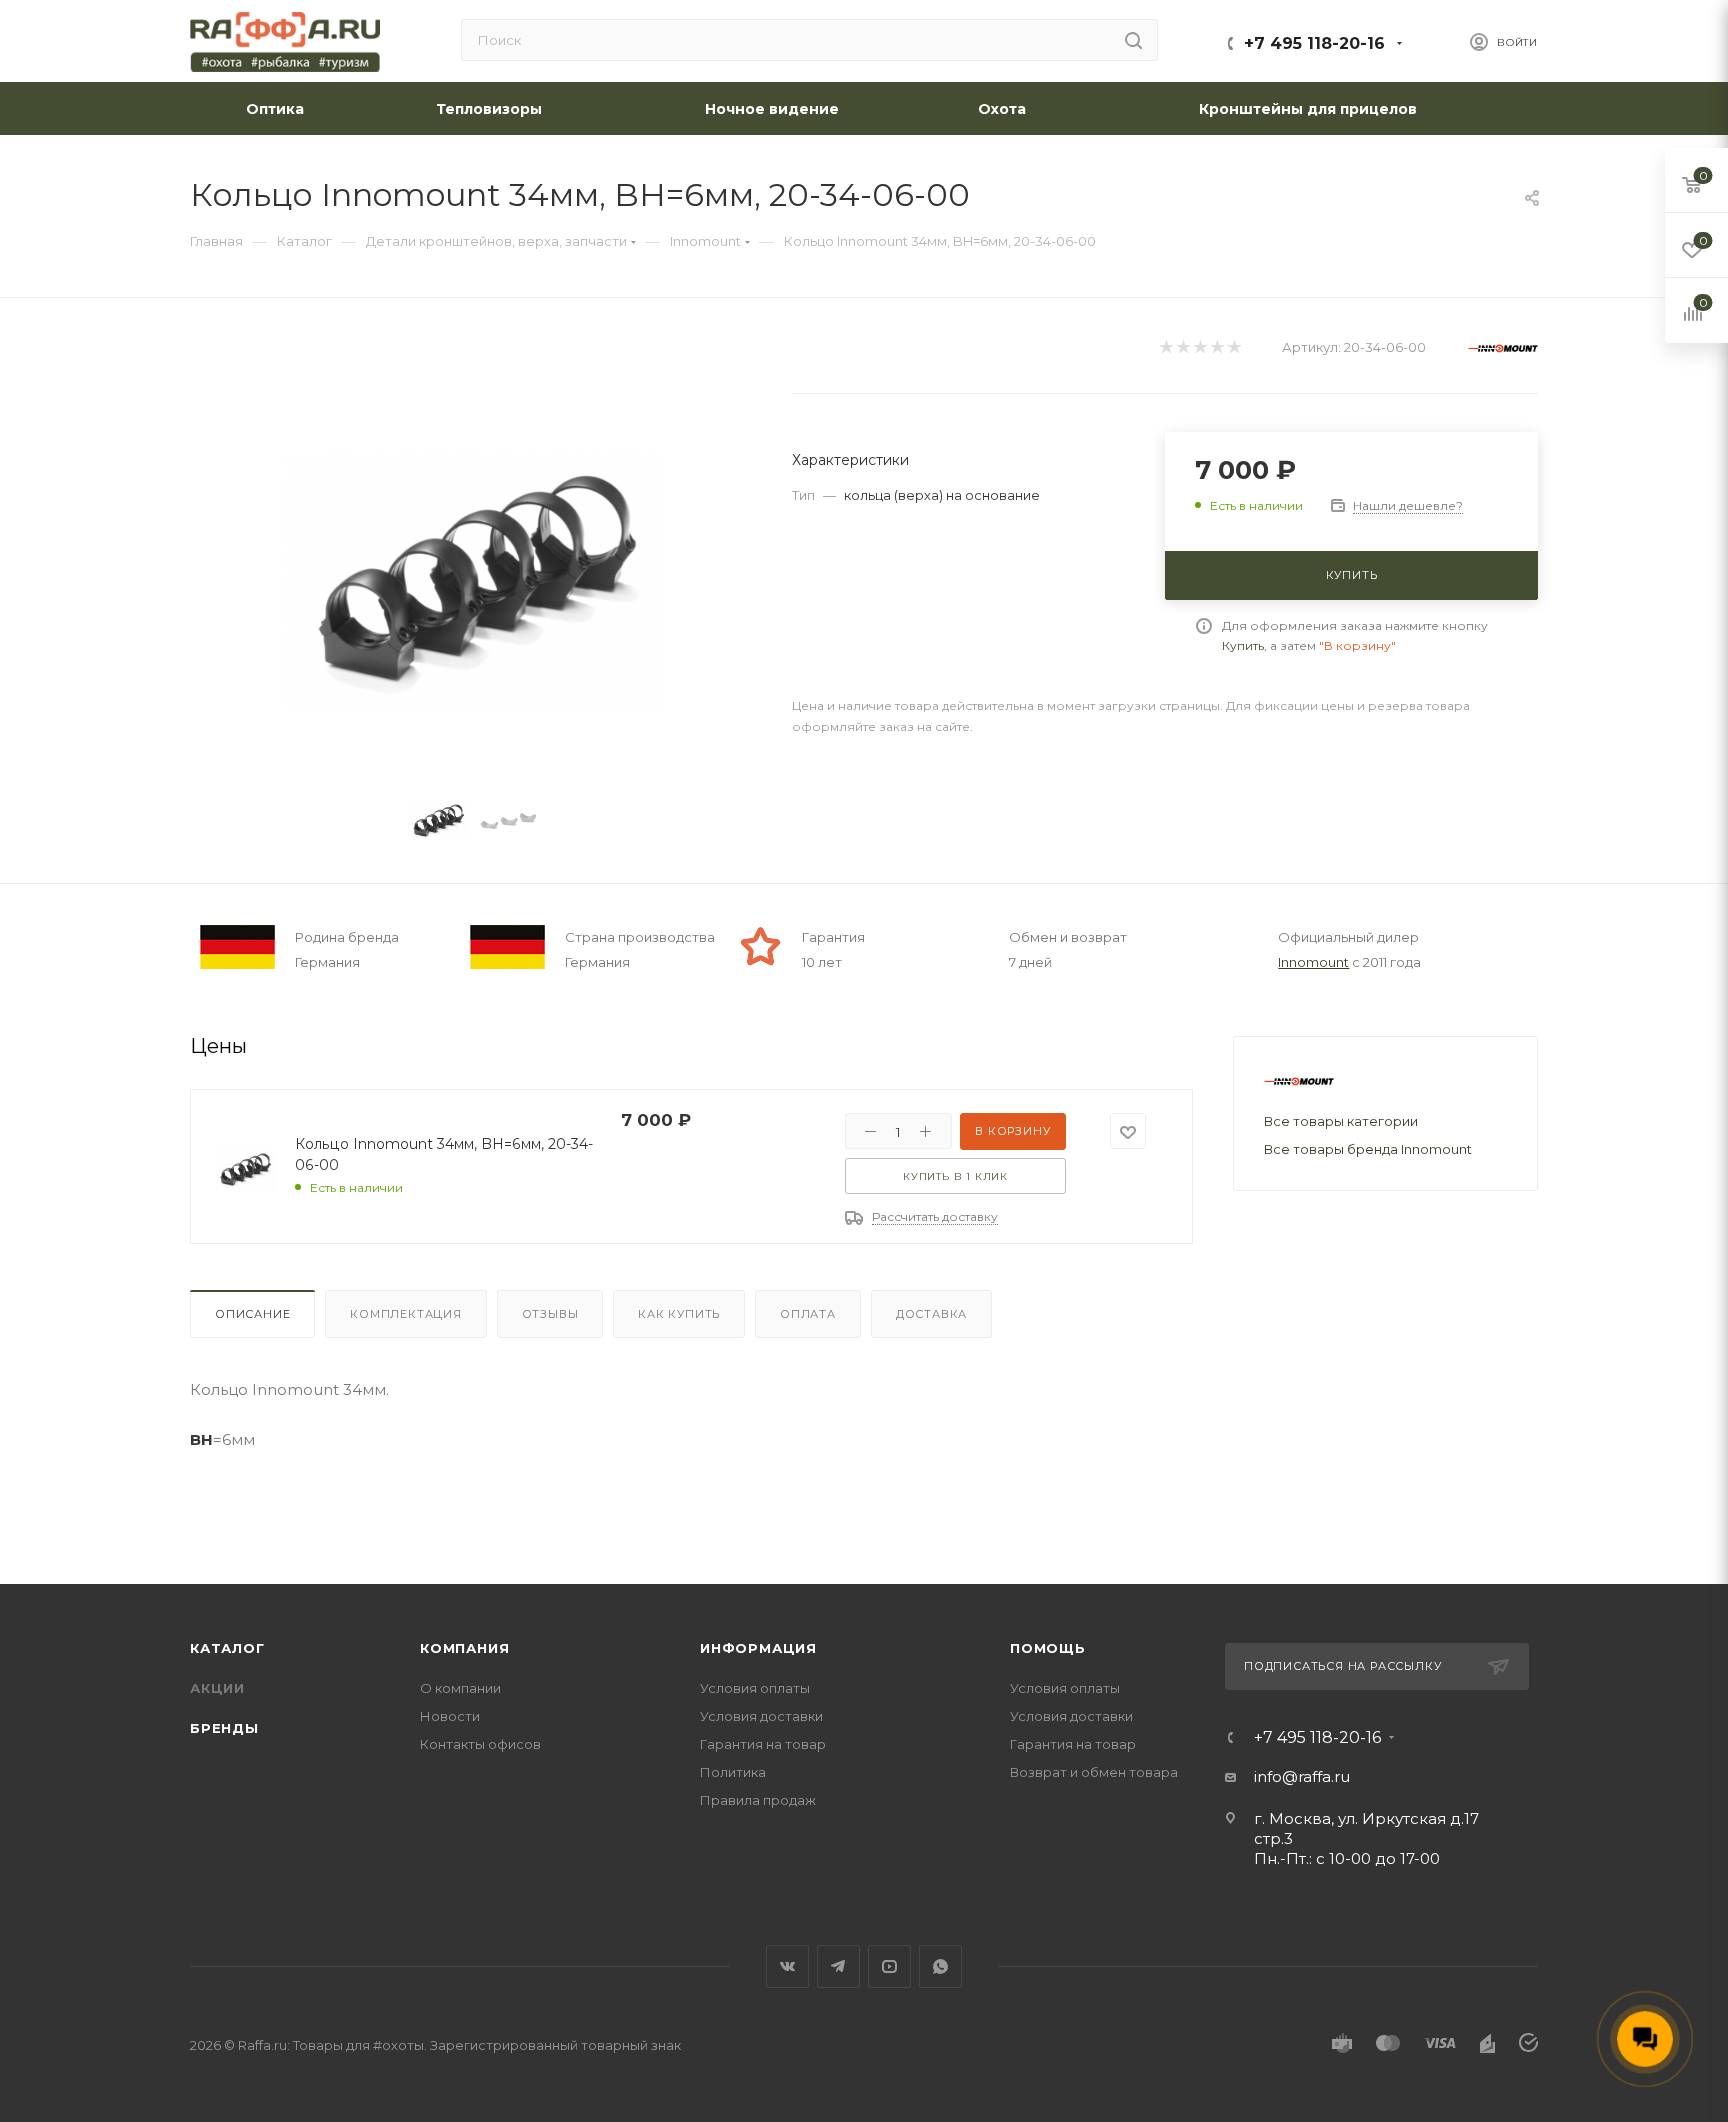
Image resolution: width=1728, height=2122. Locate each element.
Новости (450, 1716)
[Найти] (1133, 40)
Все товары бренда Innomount (1368, 1149)
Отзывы (550, 1314)
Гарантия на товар (763, 1744)
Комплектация (406, 1314)
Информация (758, 1648)
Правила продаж (758, 1800)
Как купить (679, 1314)
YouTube (889, 1966)
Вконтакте (787, 1966)
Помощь (1048, 1648)
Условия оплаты (755, 1688)
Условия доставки (761, 1716)
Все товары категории (1341, 1121)
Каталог (227, 1648)
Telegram (838, 1966)
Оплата (808, 1314)
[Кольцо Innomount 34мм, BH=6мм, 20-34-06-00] (473, 581)
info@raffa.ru (1302, 1776)
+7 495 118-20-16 (1314, 43)
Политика (733, 1772)
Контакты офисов (480, 1744)
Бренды (224, 1728)
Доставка (931, 1314)
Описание (252, 1314)
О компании (460, 1688)
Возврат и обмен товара (1094, 1772)
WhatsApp (940, 1966)
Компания (464, 1648)
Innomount (1313, 962)
